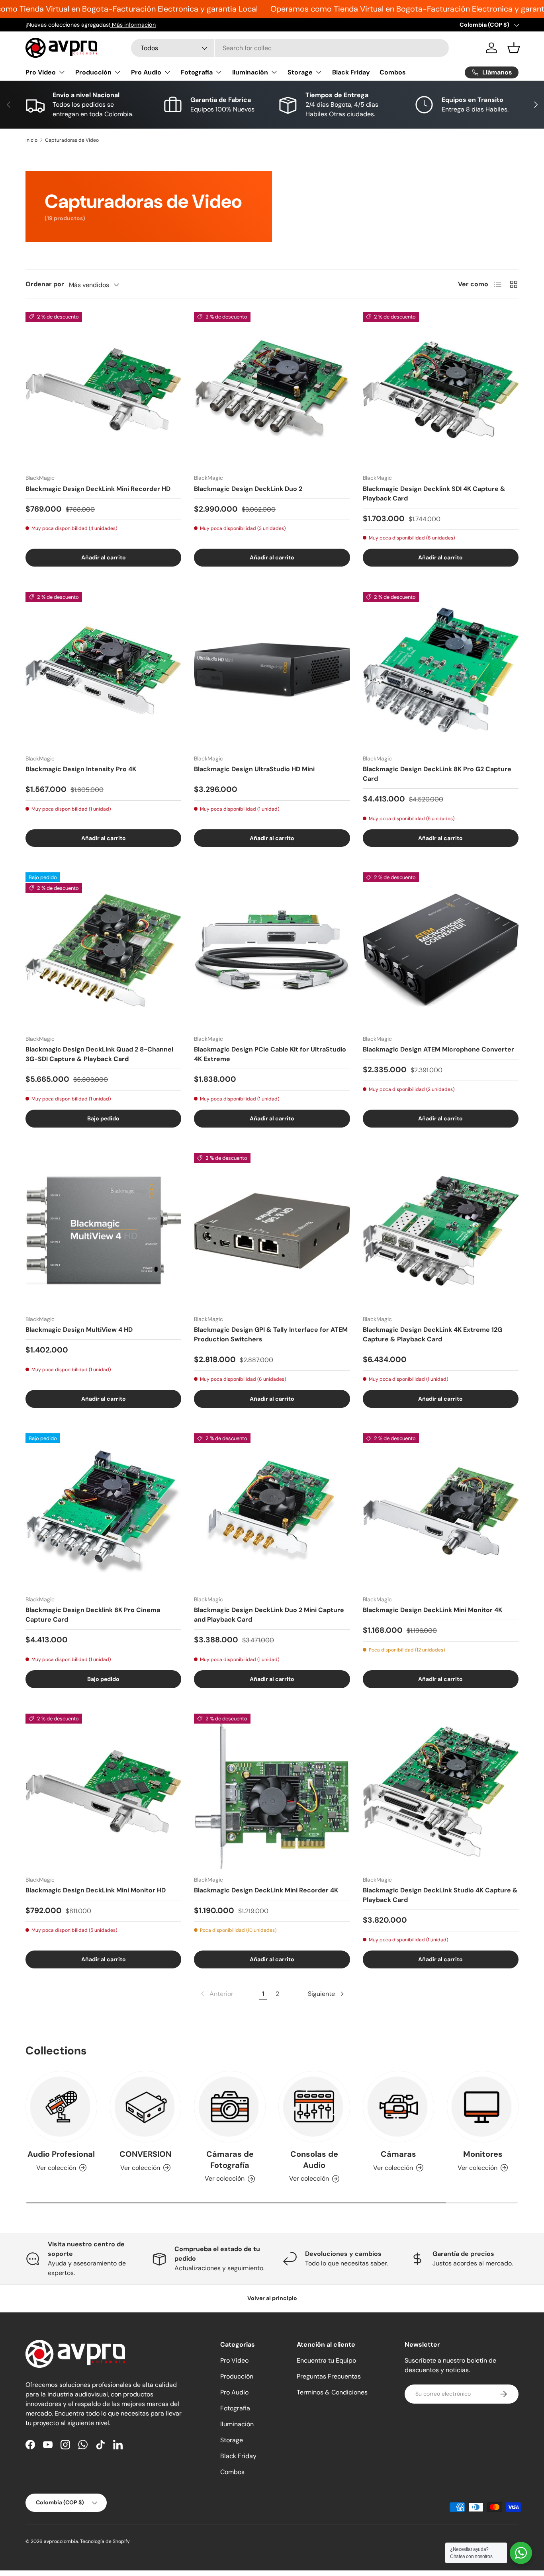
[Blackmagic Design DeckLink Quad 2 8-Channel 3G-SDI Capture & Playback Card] (103, 950)
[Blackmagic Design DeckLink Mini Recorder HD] (103, 390)
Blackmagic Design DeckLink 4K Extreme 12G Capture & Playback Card (432, 1334)
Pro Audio (146, 72)
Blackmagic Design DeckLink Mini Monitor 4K (432, 1610)
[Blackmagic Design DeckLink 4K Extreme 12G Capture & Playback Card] (441, 1231)
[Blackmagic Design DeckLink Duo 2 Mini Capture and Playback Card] (272, 1511)
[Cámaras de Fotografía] (230, 2107)
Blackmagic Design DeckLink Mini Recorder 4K (266, 1890)
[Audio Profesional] (61, 2107)
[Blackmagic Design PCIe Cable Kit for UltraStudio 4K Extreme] (272, 950)
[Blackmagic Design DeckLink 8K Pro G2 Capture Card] (441, 670)
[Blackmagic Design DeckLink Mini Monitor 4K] (441, 1511)
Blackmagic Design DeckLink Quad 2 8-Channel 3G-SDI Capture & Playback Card (99, 1054)
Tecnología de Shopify (105, 2541)
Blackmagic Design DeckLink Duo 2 (248, 489)
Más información (133, 25)
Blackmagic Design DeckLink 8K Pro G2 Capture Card (437, 774)
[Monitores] (483, 2107)
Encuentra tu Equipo (326, 2360)
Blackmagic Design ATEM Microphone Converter (438, 1049)
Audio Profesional (61, 2154)
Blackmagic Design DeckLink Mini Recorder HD (98, 489)
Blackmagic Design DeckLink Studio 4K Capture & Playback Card (440, 1895)
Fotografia (197, 72)
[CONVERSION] (146, 2107)
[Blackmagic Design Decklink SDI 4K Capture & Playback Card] (441, 390)
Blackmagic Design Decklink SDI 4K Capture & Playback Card (434, 494)
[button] (514, 48)
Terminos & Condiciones (332, 2392)
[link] (216, 1994)
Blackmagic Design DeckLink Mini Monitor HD (96, 1890)
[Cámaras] (399, 2107)
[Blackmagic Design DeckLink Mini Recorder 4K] (272, 1791)
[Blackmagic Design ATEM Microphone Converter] (441, 950)
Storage (300, 72)
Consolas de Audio (314, 2160)
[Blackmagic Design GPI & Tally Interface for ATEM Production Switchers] (272, 1231)
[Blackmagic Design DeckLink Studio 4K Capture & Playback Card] (441, 1791)
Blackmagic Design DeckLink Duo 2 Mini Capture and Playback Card (269, 1615)
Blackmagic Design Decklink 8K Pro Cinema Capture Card (93, 1615)
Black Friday (351, 72)
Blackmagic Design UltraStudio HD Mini (254, 769)
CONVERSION (145, 2154)
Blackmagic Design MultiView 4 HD (79, 1330)
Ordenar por (45, 284)
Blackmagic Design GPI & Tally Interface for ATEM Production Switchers (271, 1334)
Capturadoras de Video (72, 140)
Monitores (483, 2154)
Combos (393, 72)
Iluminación (250, 72)
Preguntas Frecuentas (329, 2376)
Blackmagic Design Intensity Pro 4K (81, 769)
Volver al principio (272, 2298)
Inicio (31, 140)
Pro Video (41, 72)
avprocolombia (61, 2541)
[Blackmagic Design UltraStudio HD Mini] (272, 670)
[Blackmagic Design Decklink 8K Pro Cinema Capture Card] (103, 1511)
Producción (93, 72)
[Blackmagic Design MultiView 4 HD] (103, 1231)
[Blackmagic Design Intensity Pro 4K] (103, 670)
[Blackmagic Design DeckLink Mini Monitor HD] (103, 1791)
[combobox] (290, 48)
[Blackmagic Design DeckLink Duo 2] (272, 390)
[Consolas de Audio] (314, 2107)
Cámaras (398, 2154)
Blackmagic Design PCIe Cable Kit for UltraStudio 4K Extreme (270, 1054)
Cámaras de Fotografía (230, 2160)
